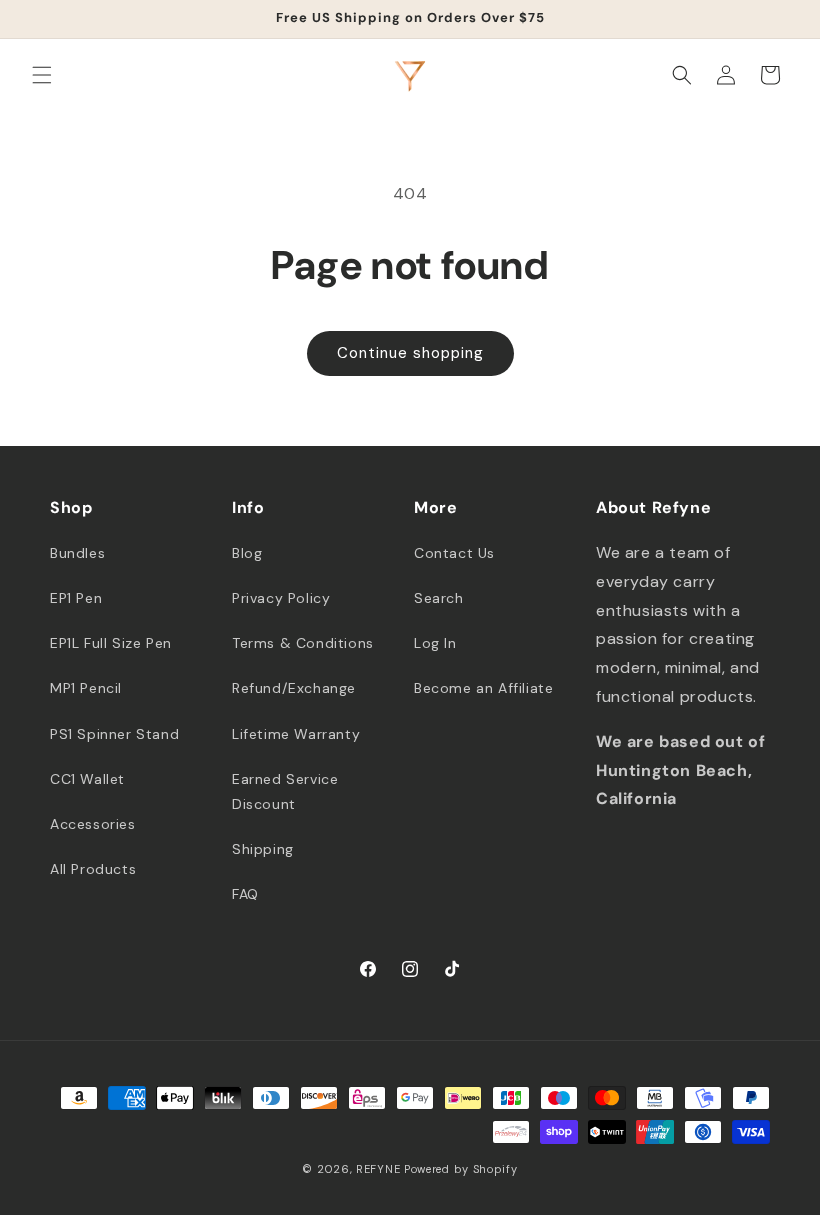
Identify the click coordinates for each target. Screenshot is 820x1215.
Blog (247, 553)
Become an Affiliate (483, 688)
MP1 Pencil (86, 688)
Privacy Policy (281, 598)
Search (439, 598)
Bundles (77, 553)
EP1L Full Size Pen (111, 643)
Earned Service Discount (285, 791)
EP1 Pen (76, 598)
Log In (435, 643)
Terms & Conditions (303, 643)
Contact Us (454, 553)
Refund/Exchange (294, 688)
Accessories (93, 824)
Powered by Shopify (461, 1169)
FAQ (245, 894)
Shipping (263, 849)
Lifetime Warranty (296, 734)
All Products (93, 869)
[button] (42, 75)
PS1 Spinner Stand (114, 734)
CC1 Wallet (87, 779)
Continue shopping (410, 353)
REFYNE (378, 1169)
